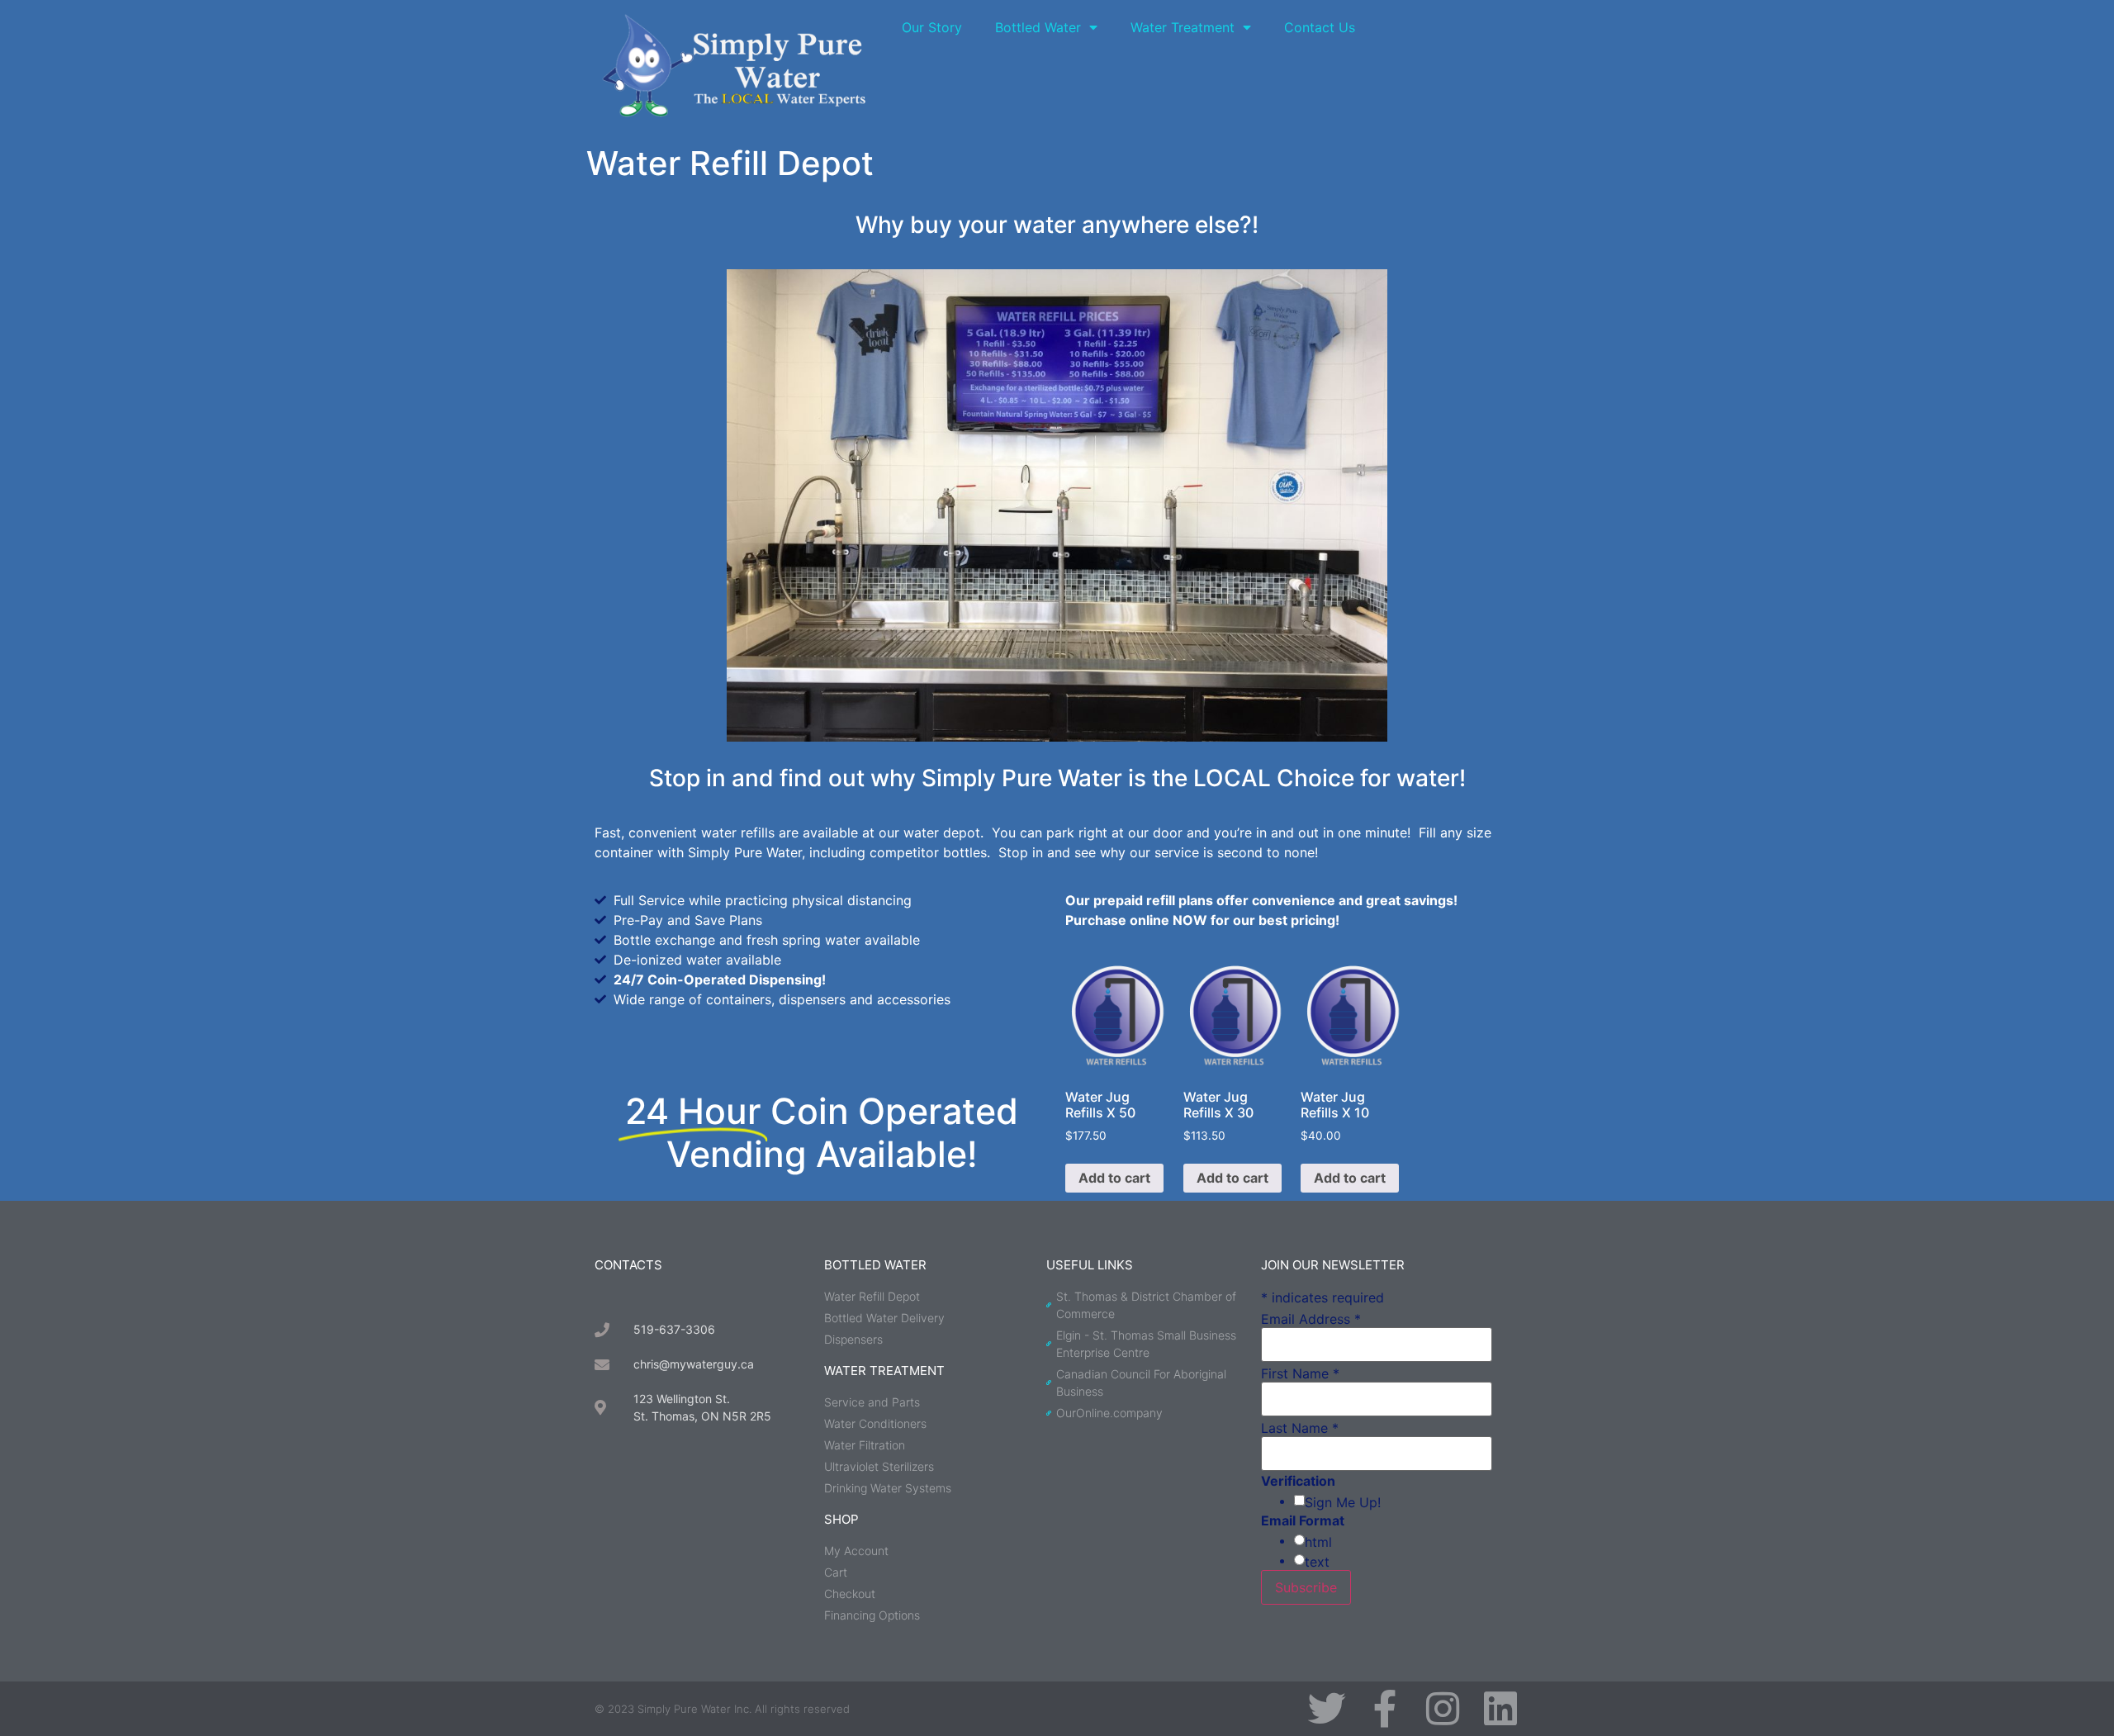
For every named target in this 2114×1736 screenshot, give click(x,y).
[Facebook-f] (1385, 1709)
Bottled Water (1038, 27)
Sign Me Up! (1343, 1502)
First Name (1300, 1373)
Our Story (932, 27)
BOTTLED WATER (875, 1265)
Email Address (1311, 1319)
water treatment (884, 1371)
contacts (628, 1265)
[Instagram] (1443, 1709)
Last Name (1300, 1428)
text (1317, 1562)
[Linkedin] (1500, 1709)
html (1318, 1542)
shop (841, 1519)
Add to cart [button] (1114, 1178)
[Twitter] (1327, 1709)
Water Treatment (1183, 27)
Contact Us (1320, 27)
